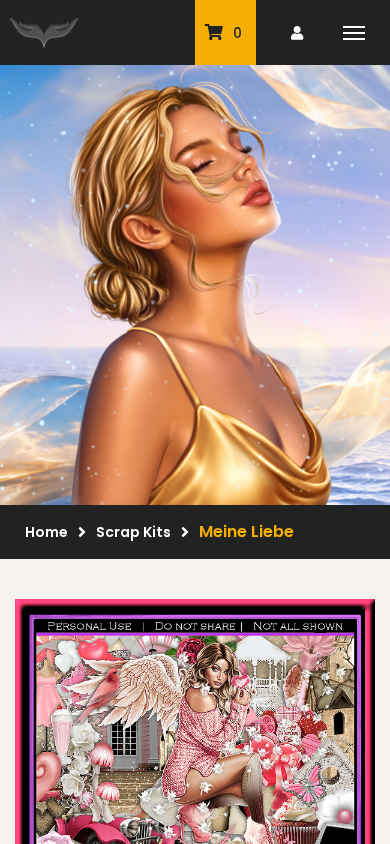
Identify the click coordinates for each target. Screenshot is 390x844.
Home (46, 532)
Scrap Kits (133, 532)
